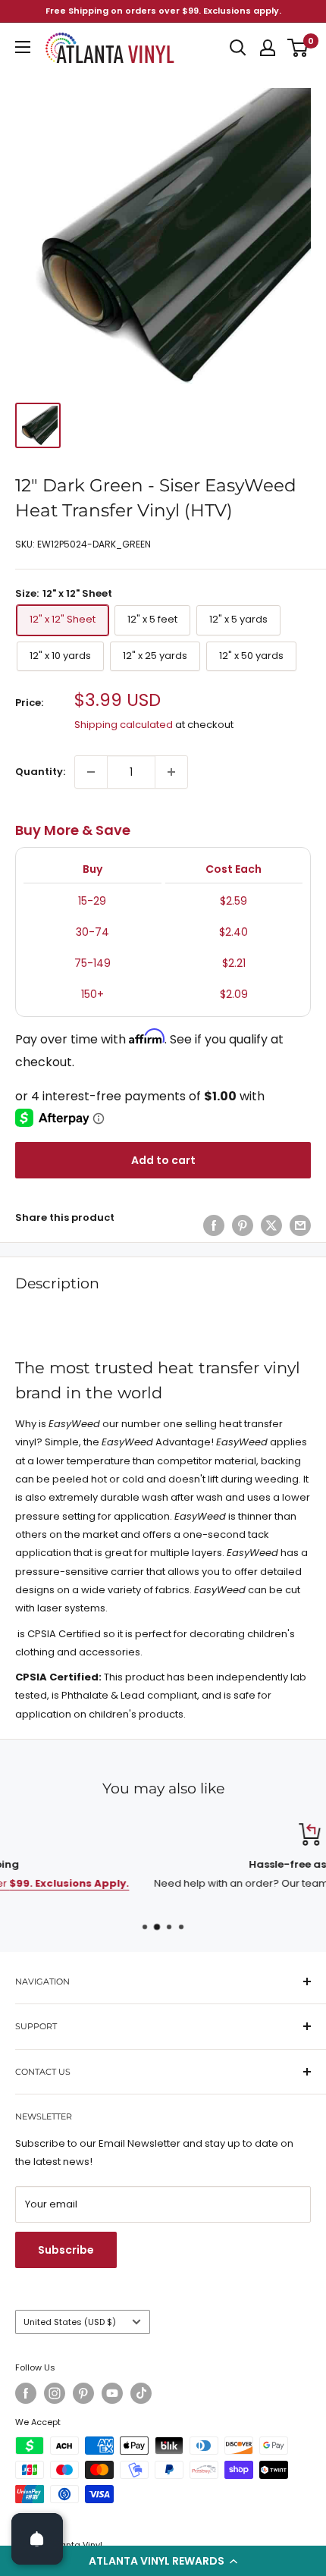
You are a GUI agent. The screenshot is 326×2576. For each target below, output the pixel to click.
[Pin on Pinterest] (243, 1225)
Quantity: (40, 772)
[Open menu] (23, 47)
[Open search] (238, 48)
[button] (163, 2561)
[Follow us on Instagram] (55, 2393)
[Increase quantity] (171, 772)
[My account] (268, 48)
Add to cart (163, 1160)
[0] (298, 48)
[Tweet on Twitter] (271, 1225)
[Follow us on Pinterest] (83, 2393)
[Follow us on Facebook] (26, 2393)
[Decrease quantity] (91, 772)
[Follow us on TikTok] (141, 2393)
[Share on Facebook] (214, 1225)
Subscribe (66, 2250)
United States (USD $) (70, 2322)
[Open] (37, 2539)
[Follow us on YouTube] (112, 2393)
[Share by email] (300, 1225)
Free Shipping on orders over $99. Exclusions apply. (163, 11)
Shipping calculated (124, 725)
